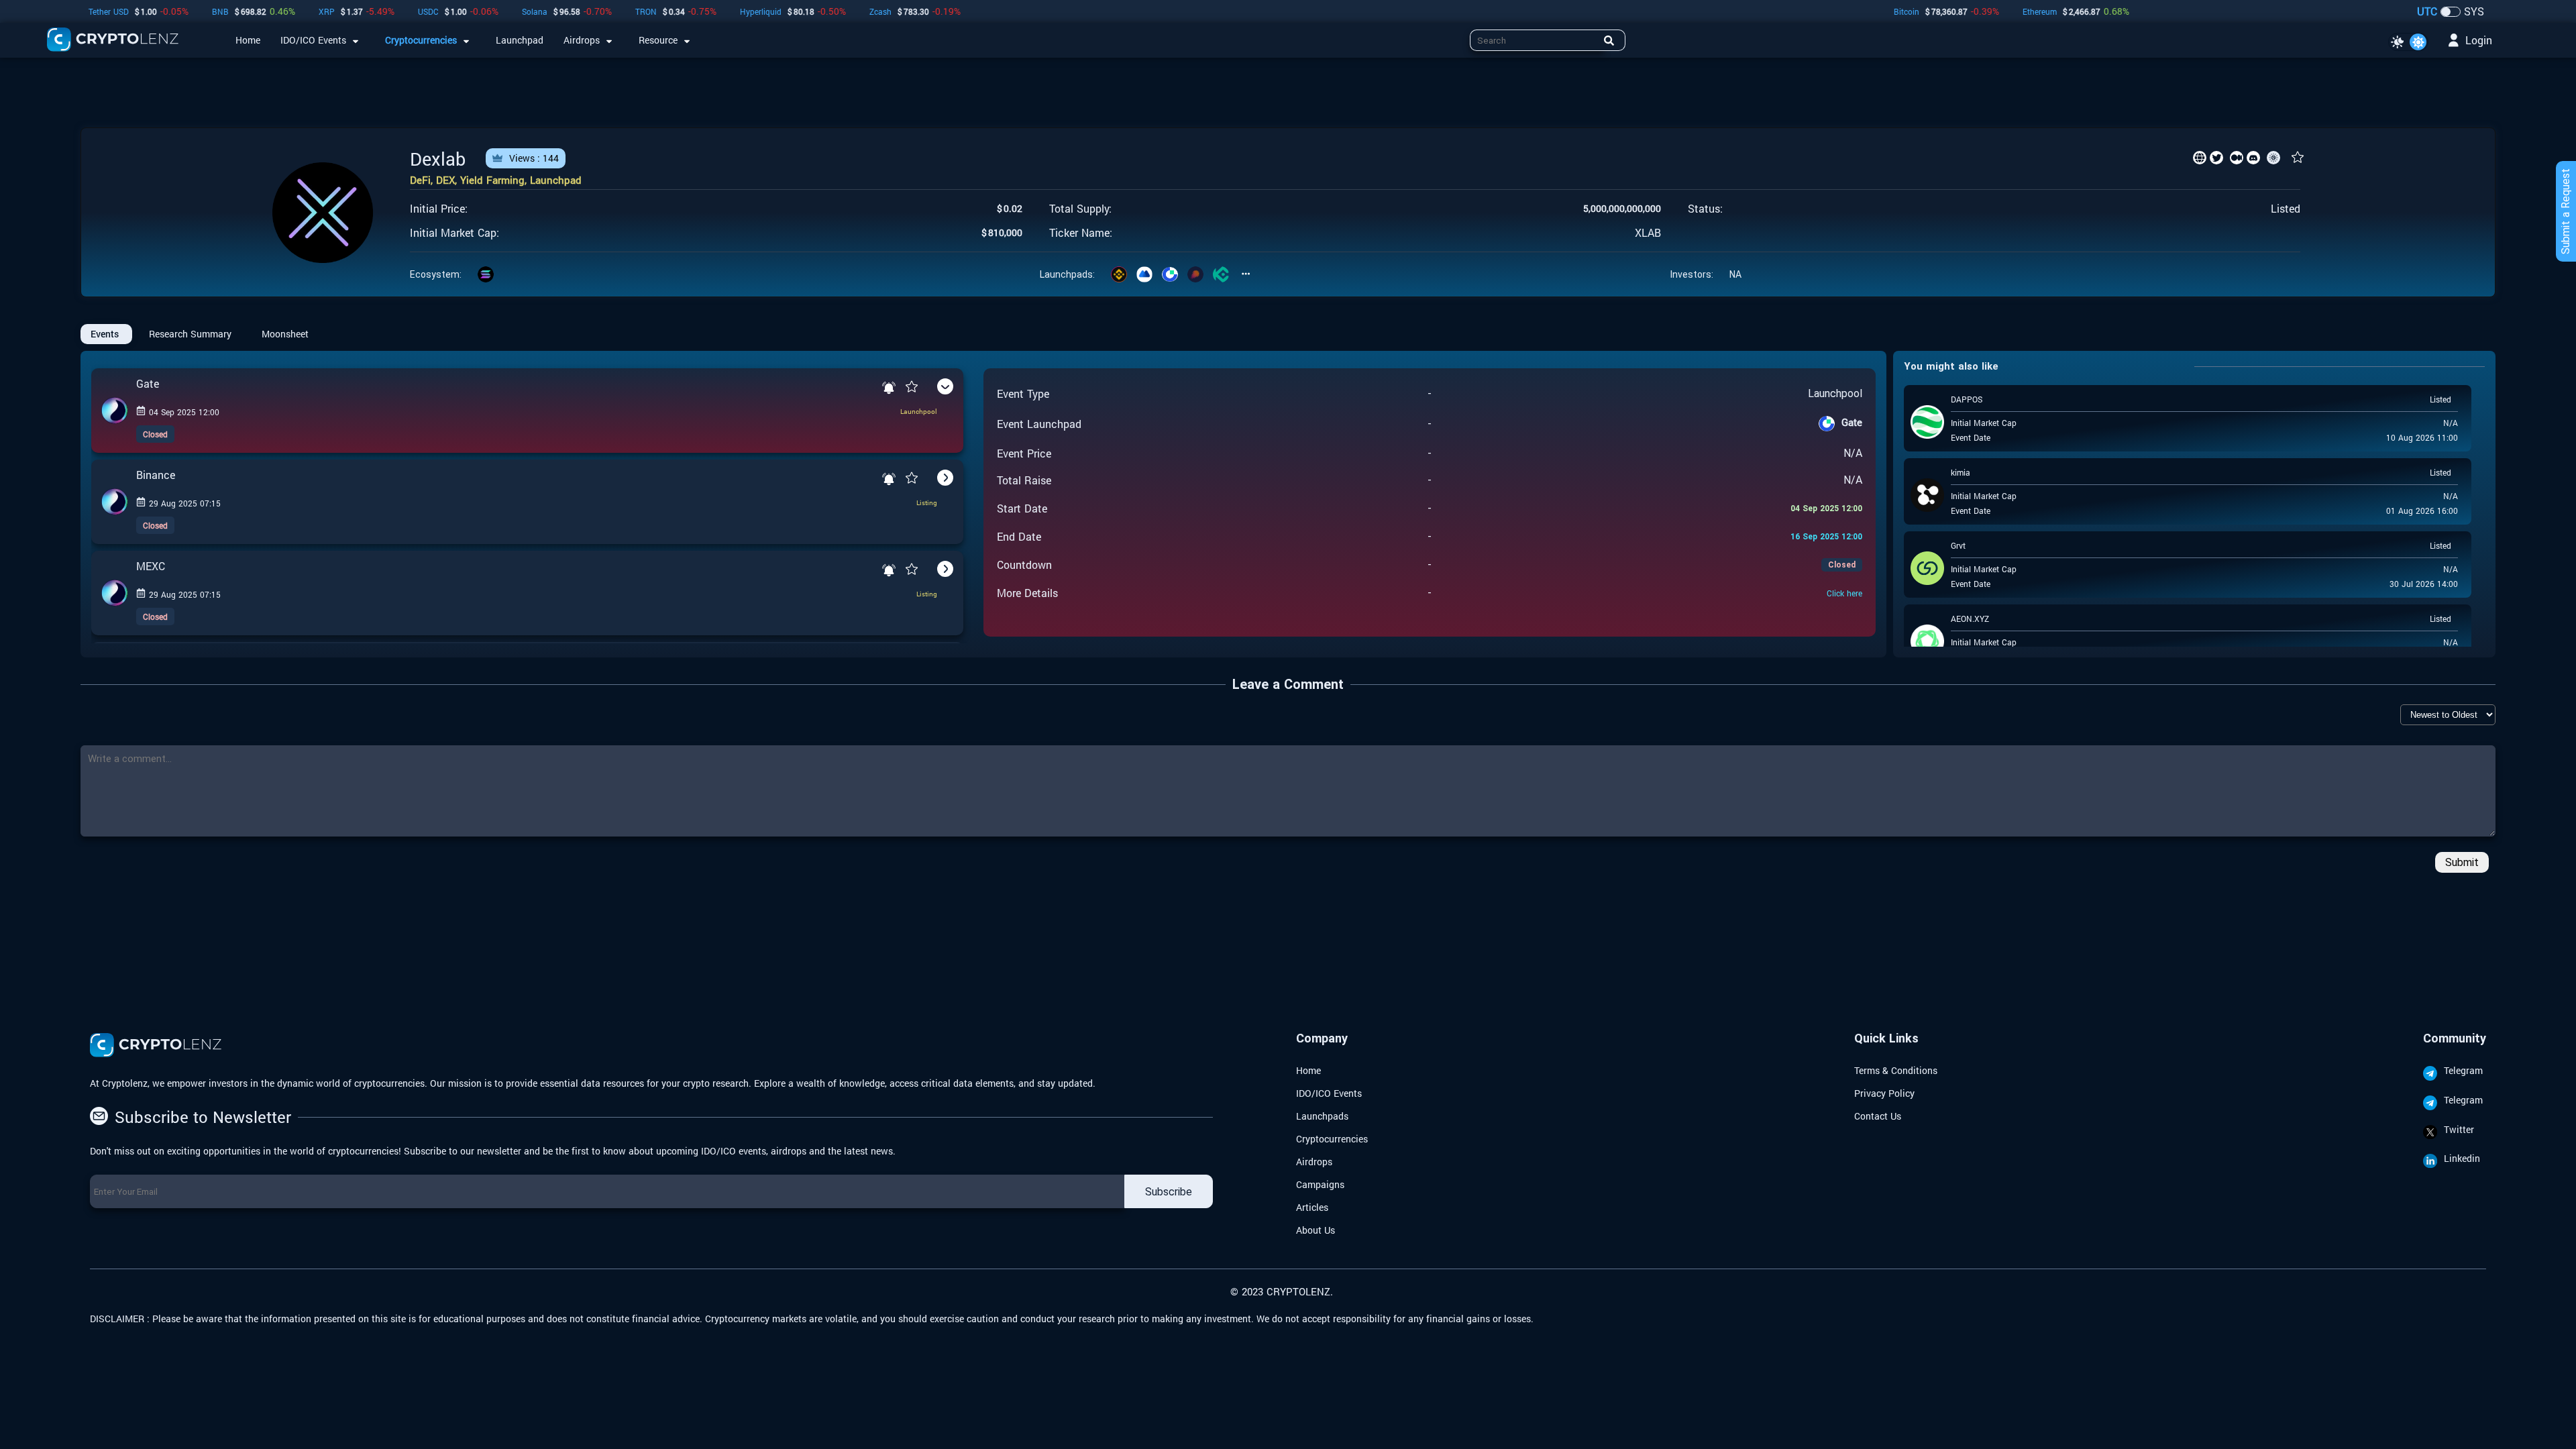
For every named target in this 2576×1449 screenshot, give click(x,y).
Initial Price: (439, 209)
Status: (1705, 209)
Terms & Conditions (1896, 1070)
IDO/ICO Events (1329, 1093)
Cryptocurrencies (1332, 1139)
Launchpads (1322, 1116)
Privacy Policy (1884, 1093)
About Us (1316, 1230)
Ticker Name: (1081, 233)
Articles (1312, 1207)
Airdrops (1314, 1162)
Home (1308, 1070)
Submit (2462, 862)
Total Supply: (1080, 209)
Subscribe (1169, 1192)
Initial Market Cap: (454, 233)
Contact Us (1878, 1116)
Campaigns (1320, 1184)
